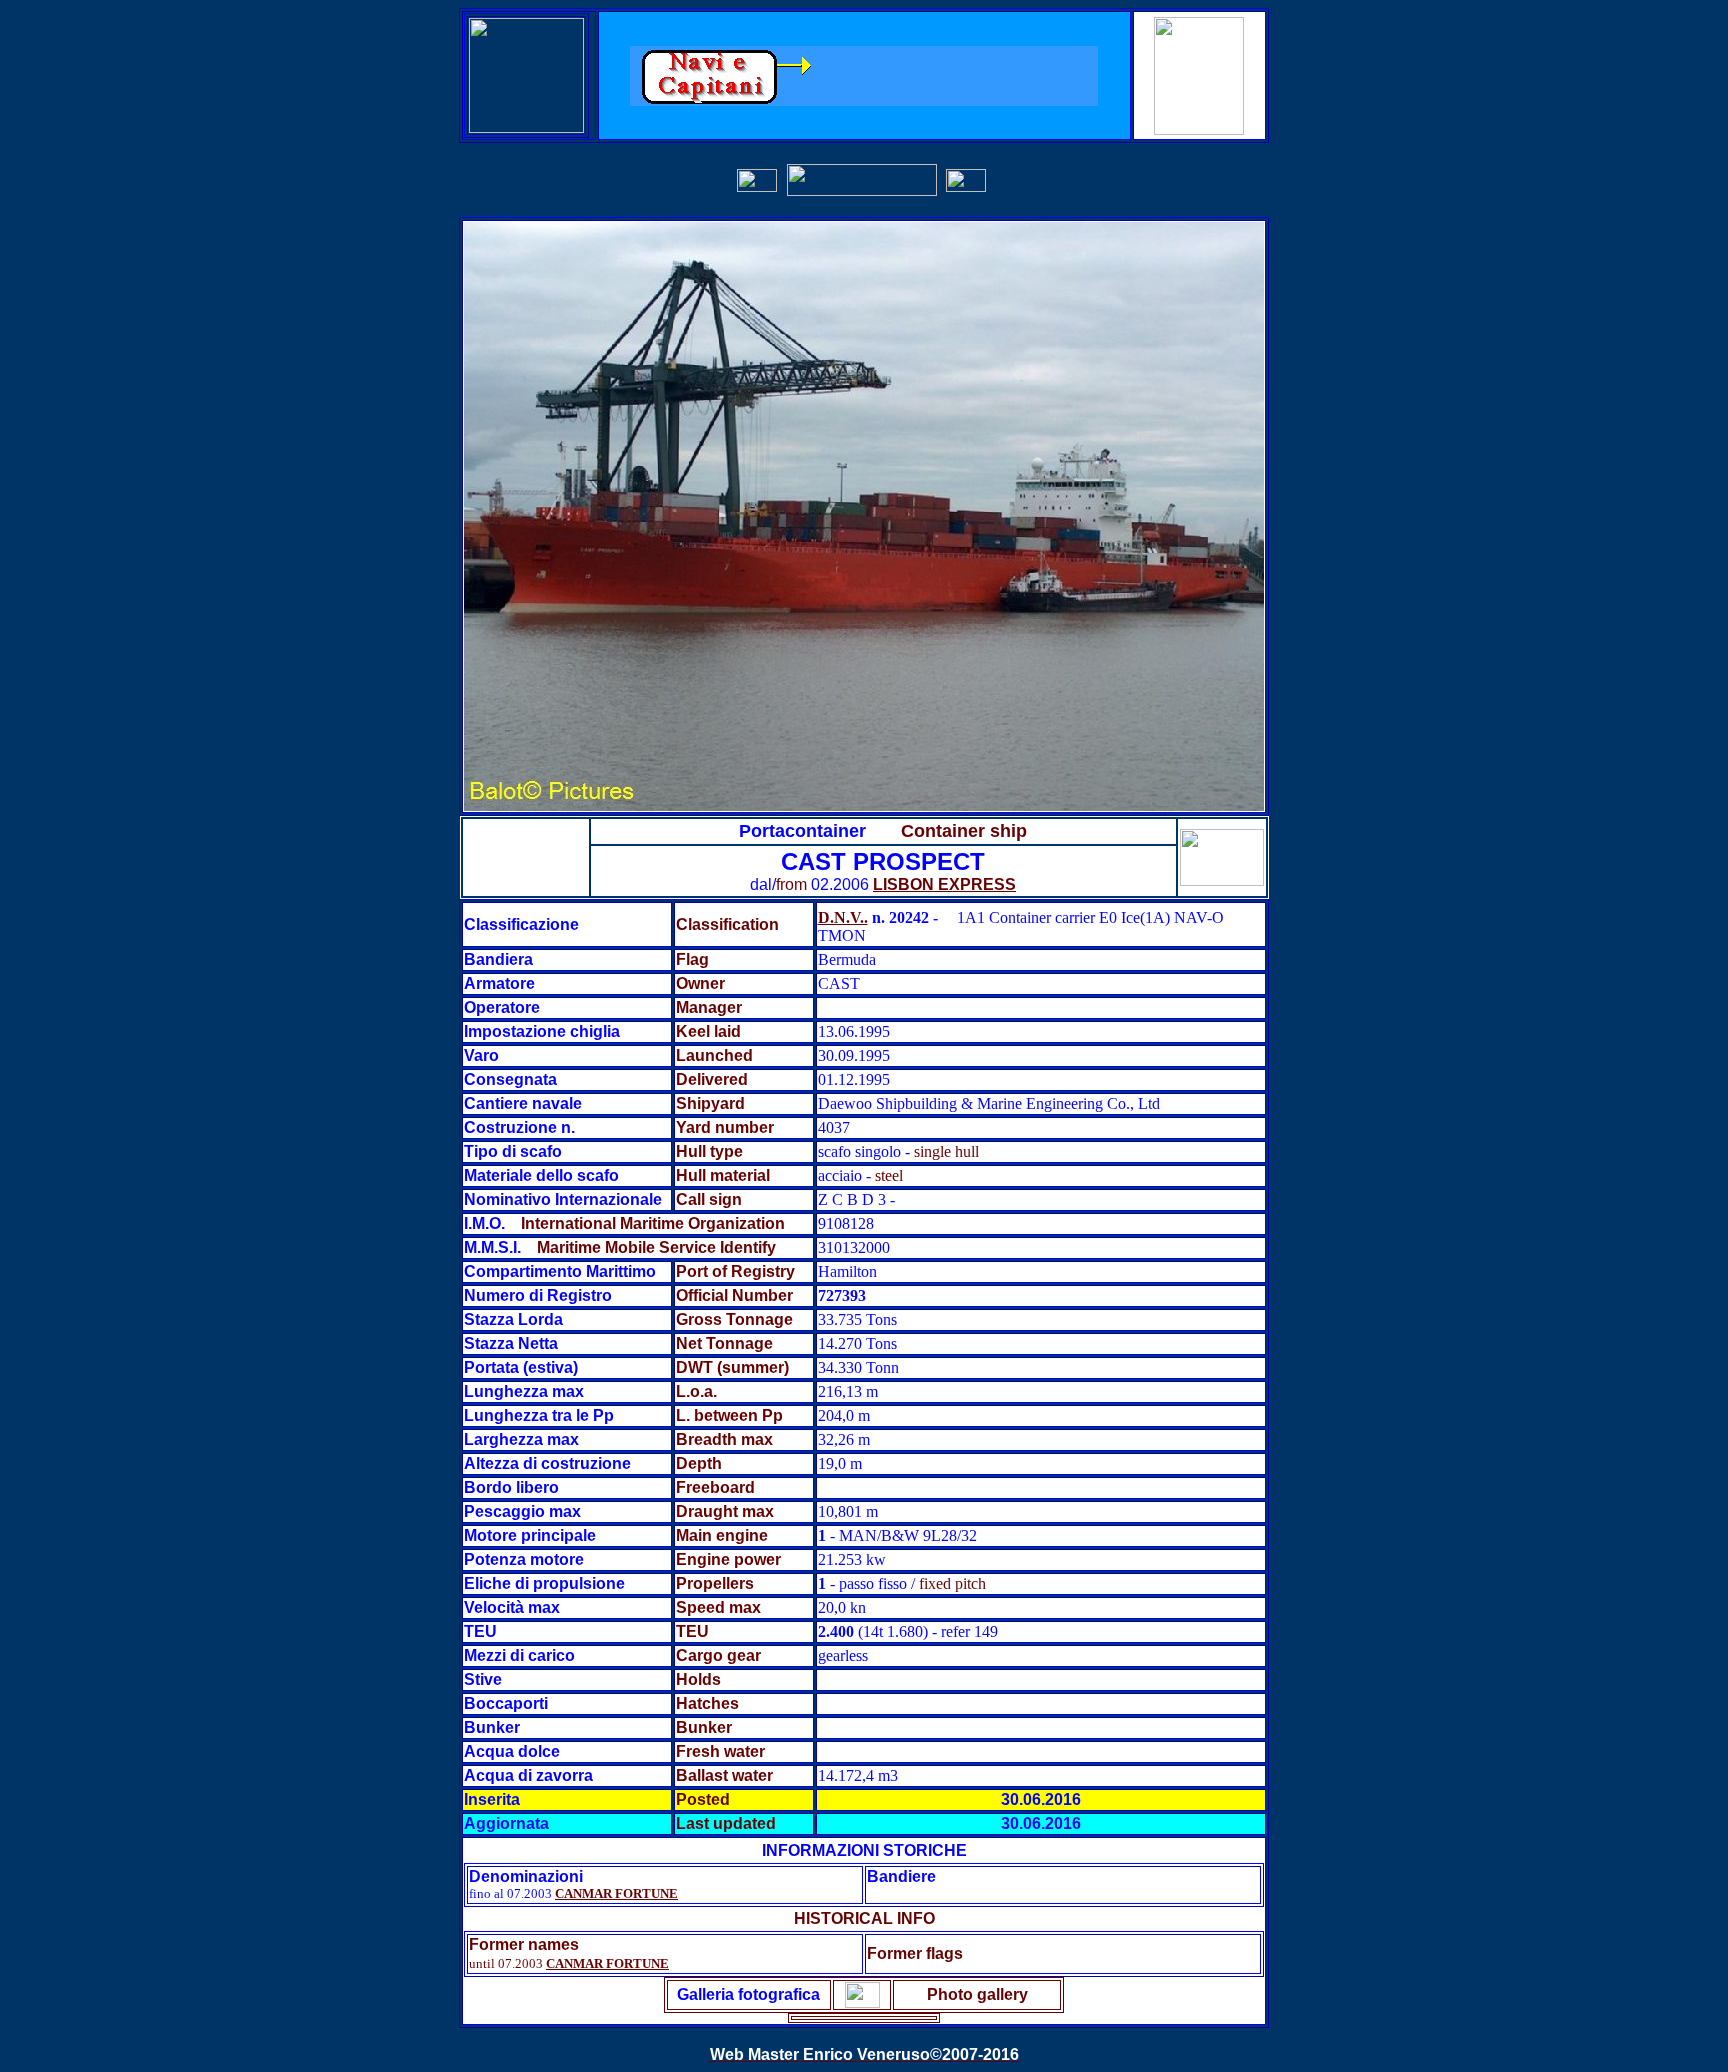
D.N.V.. (843, 917)
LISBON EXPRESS (944, 884)
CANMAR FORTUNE (616, 1893)
